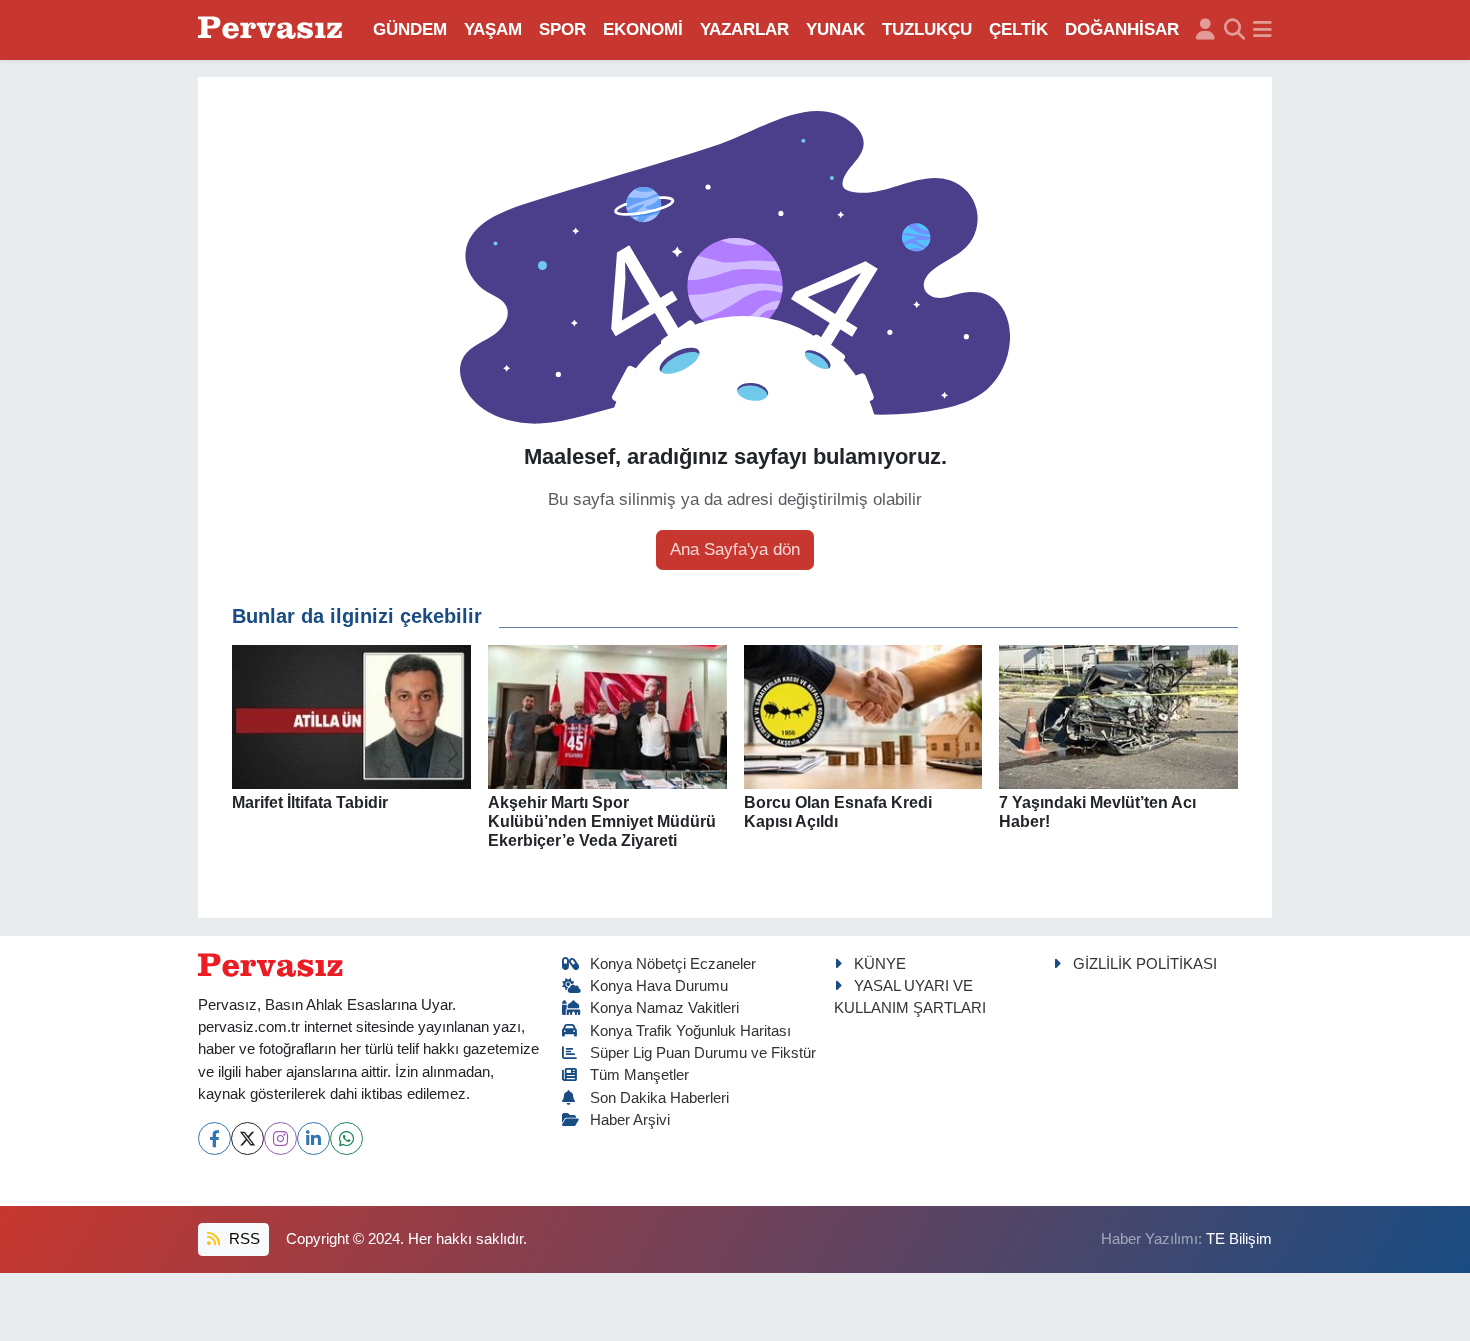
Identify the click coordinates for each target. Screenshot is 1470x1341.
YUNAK (835, 29)
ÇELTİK (1018, 29)
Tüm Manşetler (639, 1075)
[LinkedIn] (313, 1138)
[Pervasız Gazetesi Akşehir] (273, 29)
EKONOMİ (643, 29)
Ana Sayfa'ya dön (735, 549)
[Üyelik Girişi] (1205, 30)
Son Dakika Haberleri (659, 1098)
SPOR (562, 29)
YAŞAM (493, 29)
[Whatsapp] (346, 1138)
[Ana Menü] (1262, 30)
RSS (242, 1239)
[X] (247, 1138)
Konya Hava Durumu (659, 986)
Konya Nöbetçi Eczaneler (673, 964)
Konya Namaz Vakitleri (664, 1008)
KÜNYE (880, 964)
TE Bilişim (1239, 1239)
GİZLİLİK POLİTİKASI (1145, 964)
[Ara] (1234, 30)
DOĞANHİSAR (1122, 29)
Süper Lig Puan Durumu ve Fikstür (703, 1053)
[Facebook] (214, 1138)
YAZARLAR (744, 29)
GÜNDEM (410, 29)
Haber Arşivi (630, 1120)
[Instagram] (280, 1138)
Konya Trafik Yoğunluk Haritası (690, 1031)
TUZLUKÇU (927, 29)
